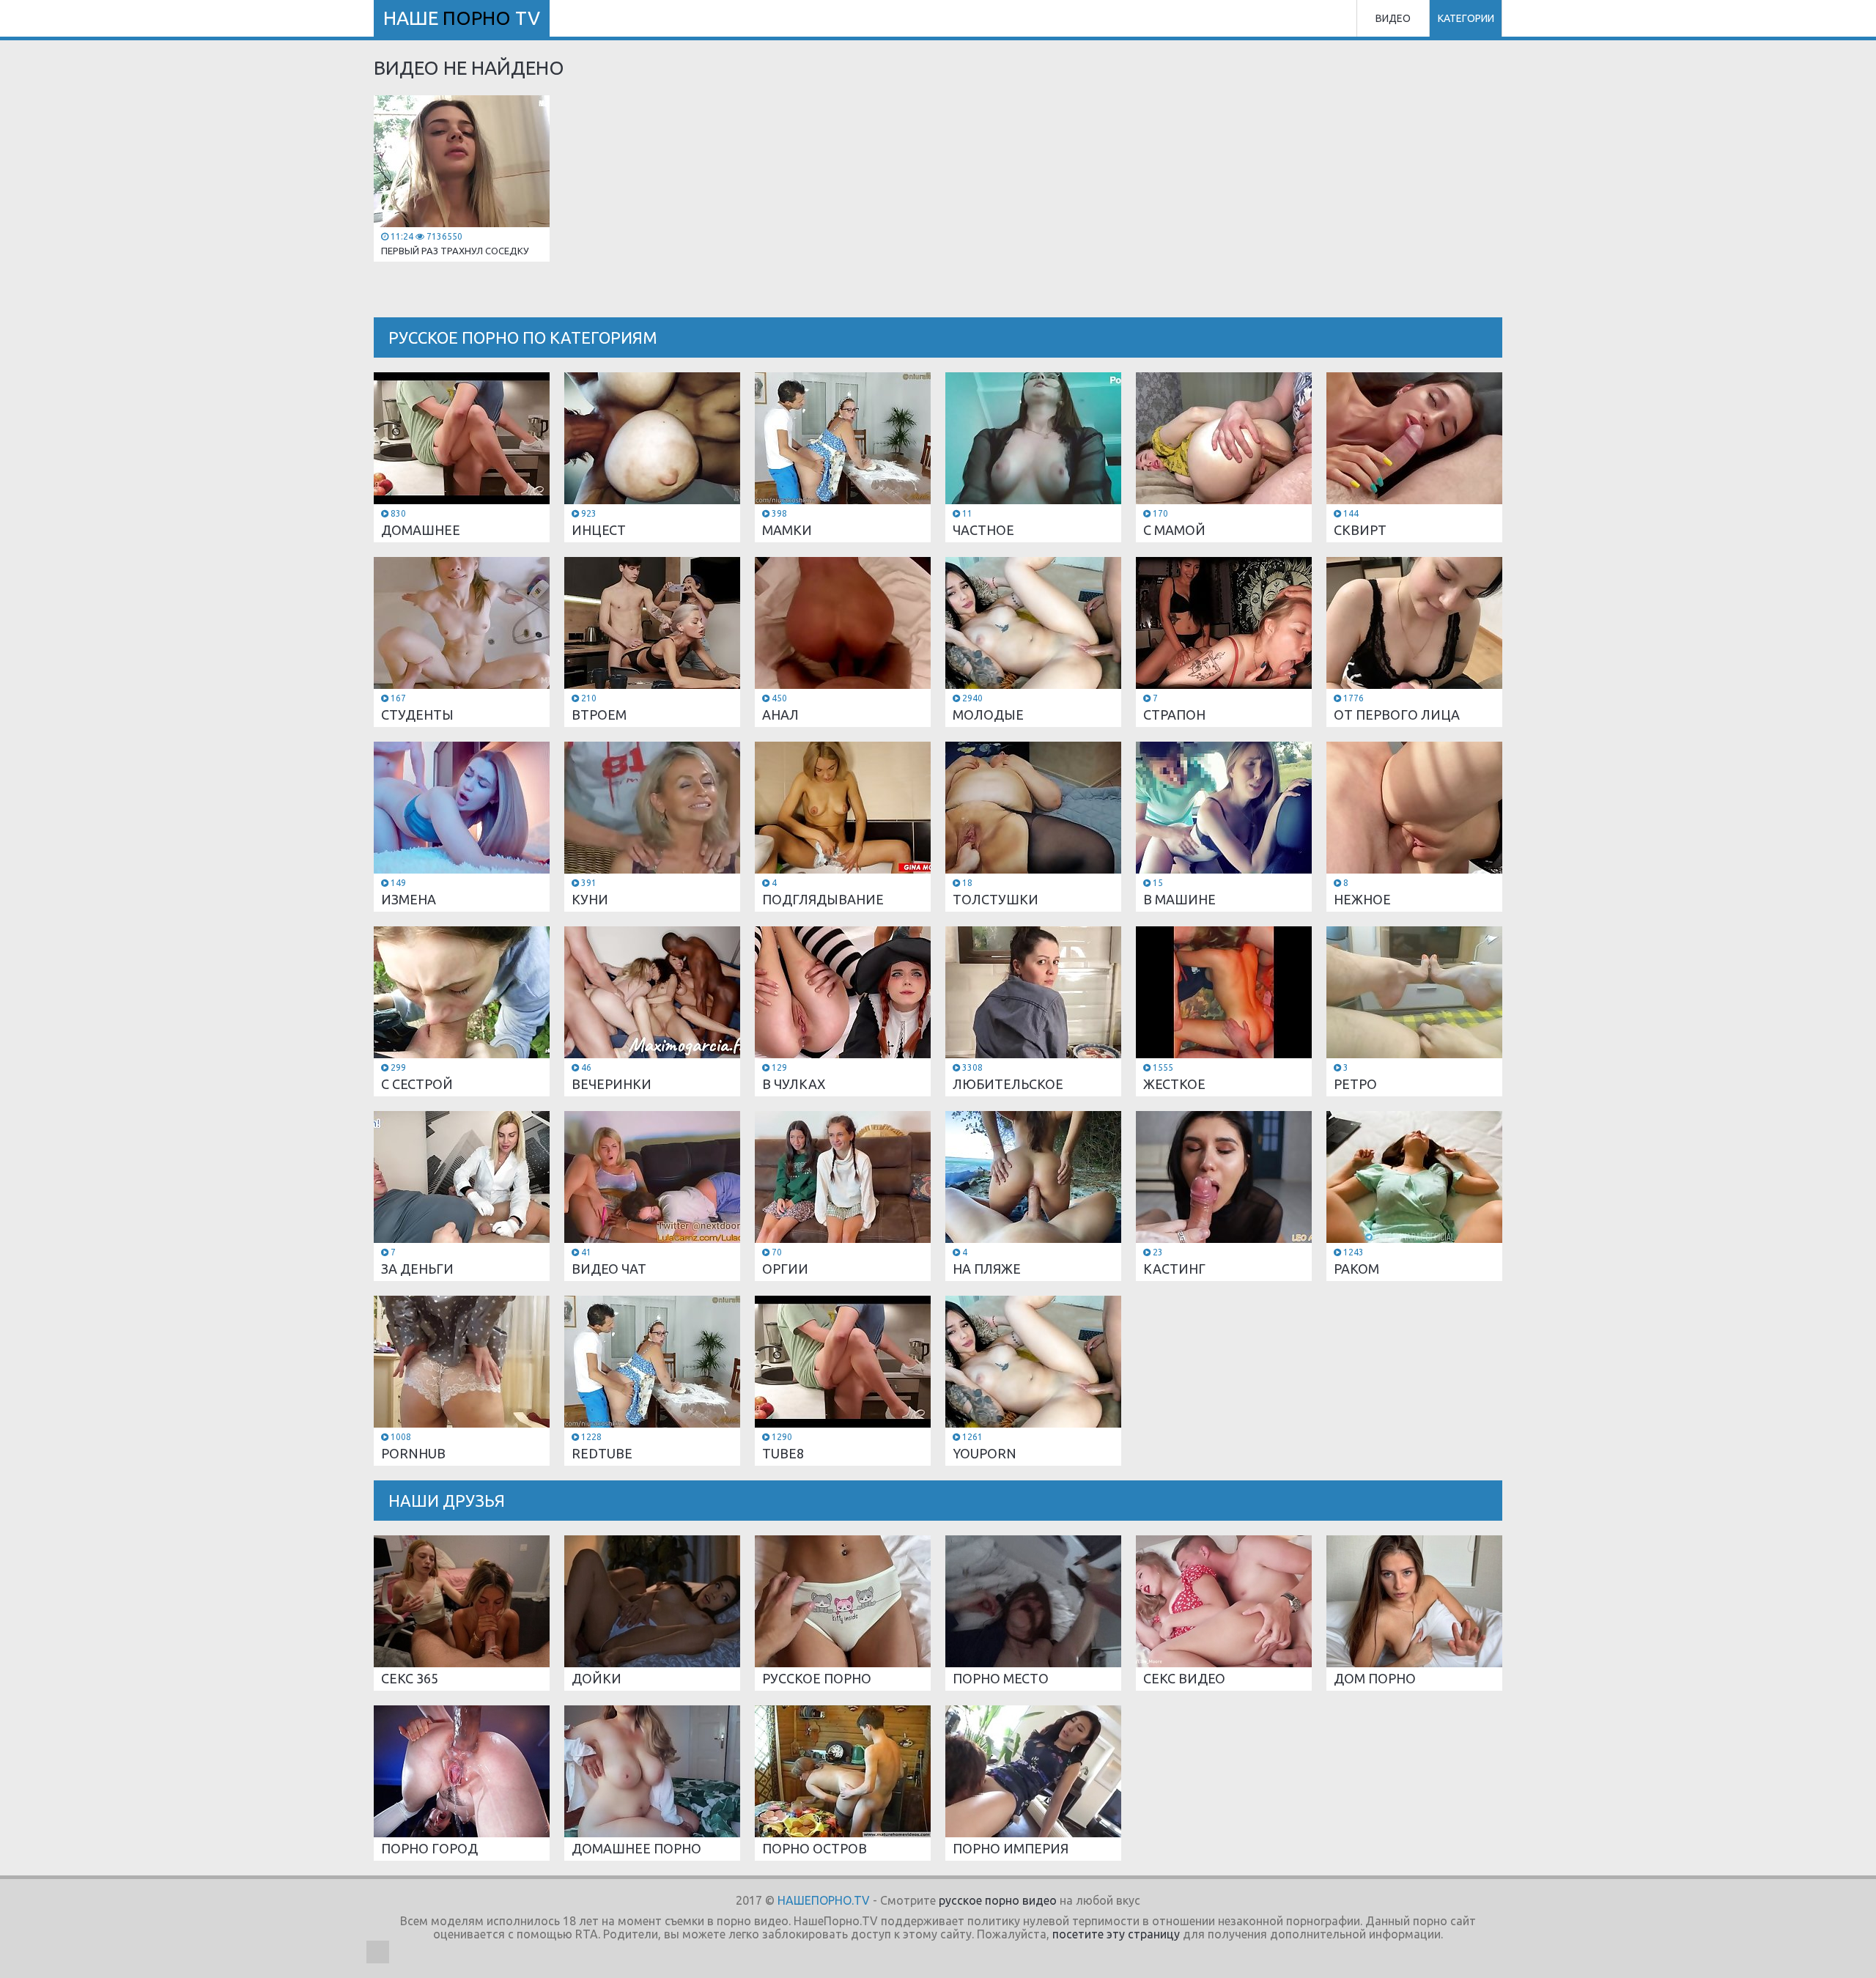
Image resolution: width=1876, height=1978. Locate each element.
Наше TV (462, 18)
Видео (1393, 18)
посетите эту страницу (1116, 1934)
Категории (1466, 18)
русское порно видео (998, 1900)
